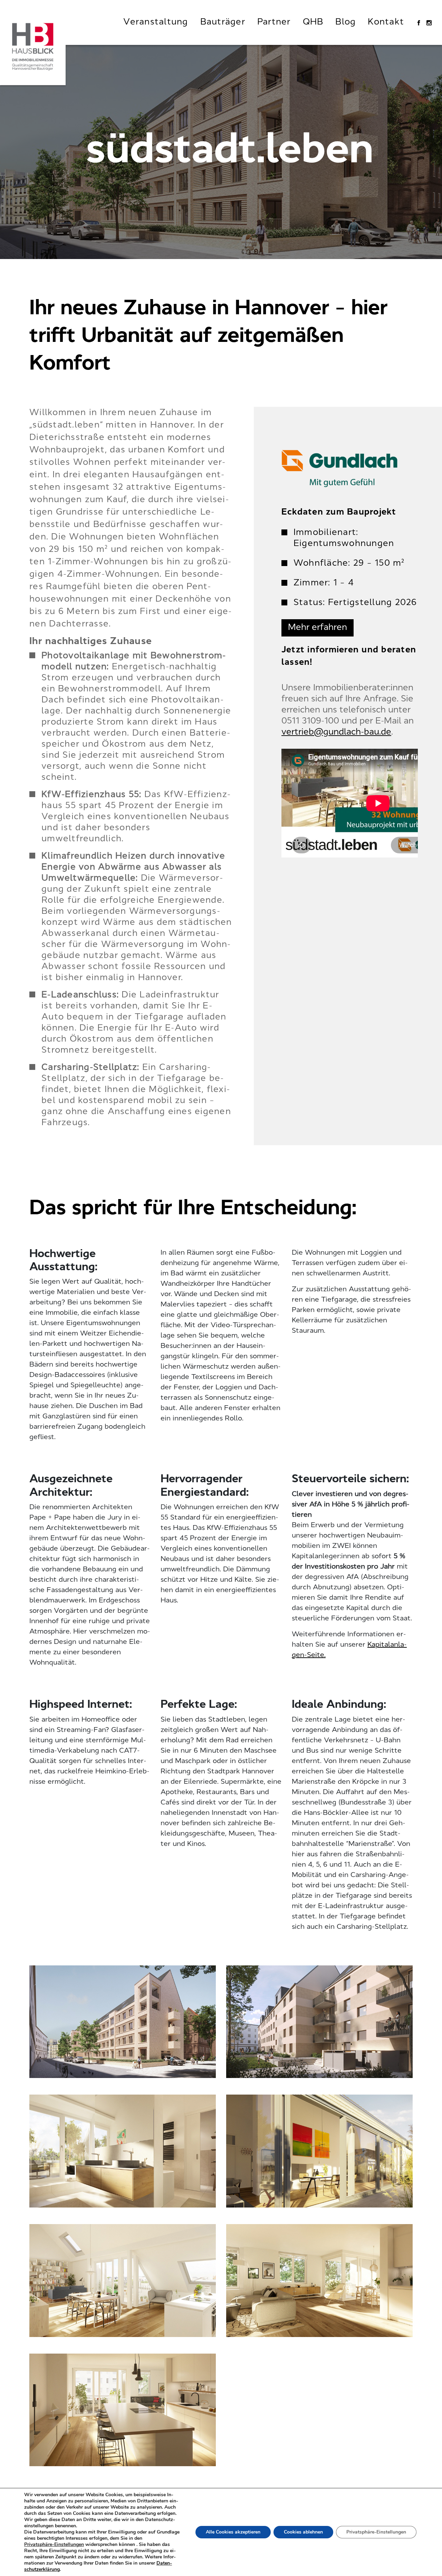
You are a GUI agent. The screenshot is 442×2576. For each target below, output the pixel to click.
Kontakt (386, 22)
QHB (313, 22)
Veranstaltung (156, 22)
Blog (345, 22)
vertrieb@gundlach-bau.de (336, 732)
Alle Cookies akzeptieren (233, 2532)
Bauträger (223, 22)
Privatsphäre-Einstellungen (54, 2545)
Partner (274, 22)
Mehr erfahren (318, 628)
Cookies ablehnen (303, 2532)
